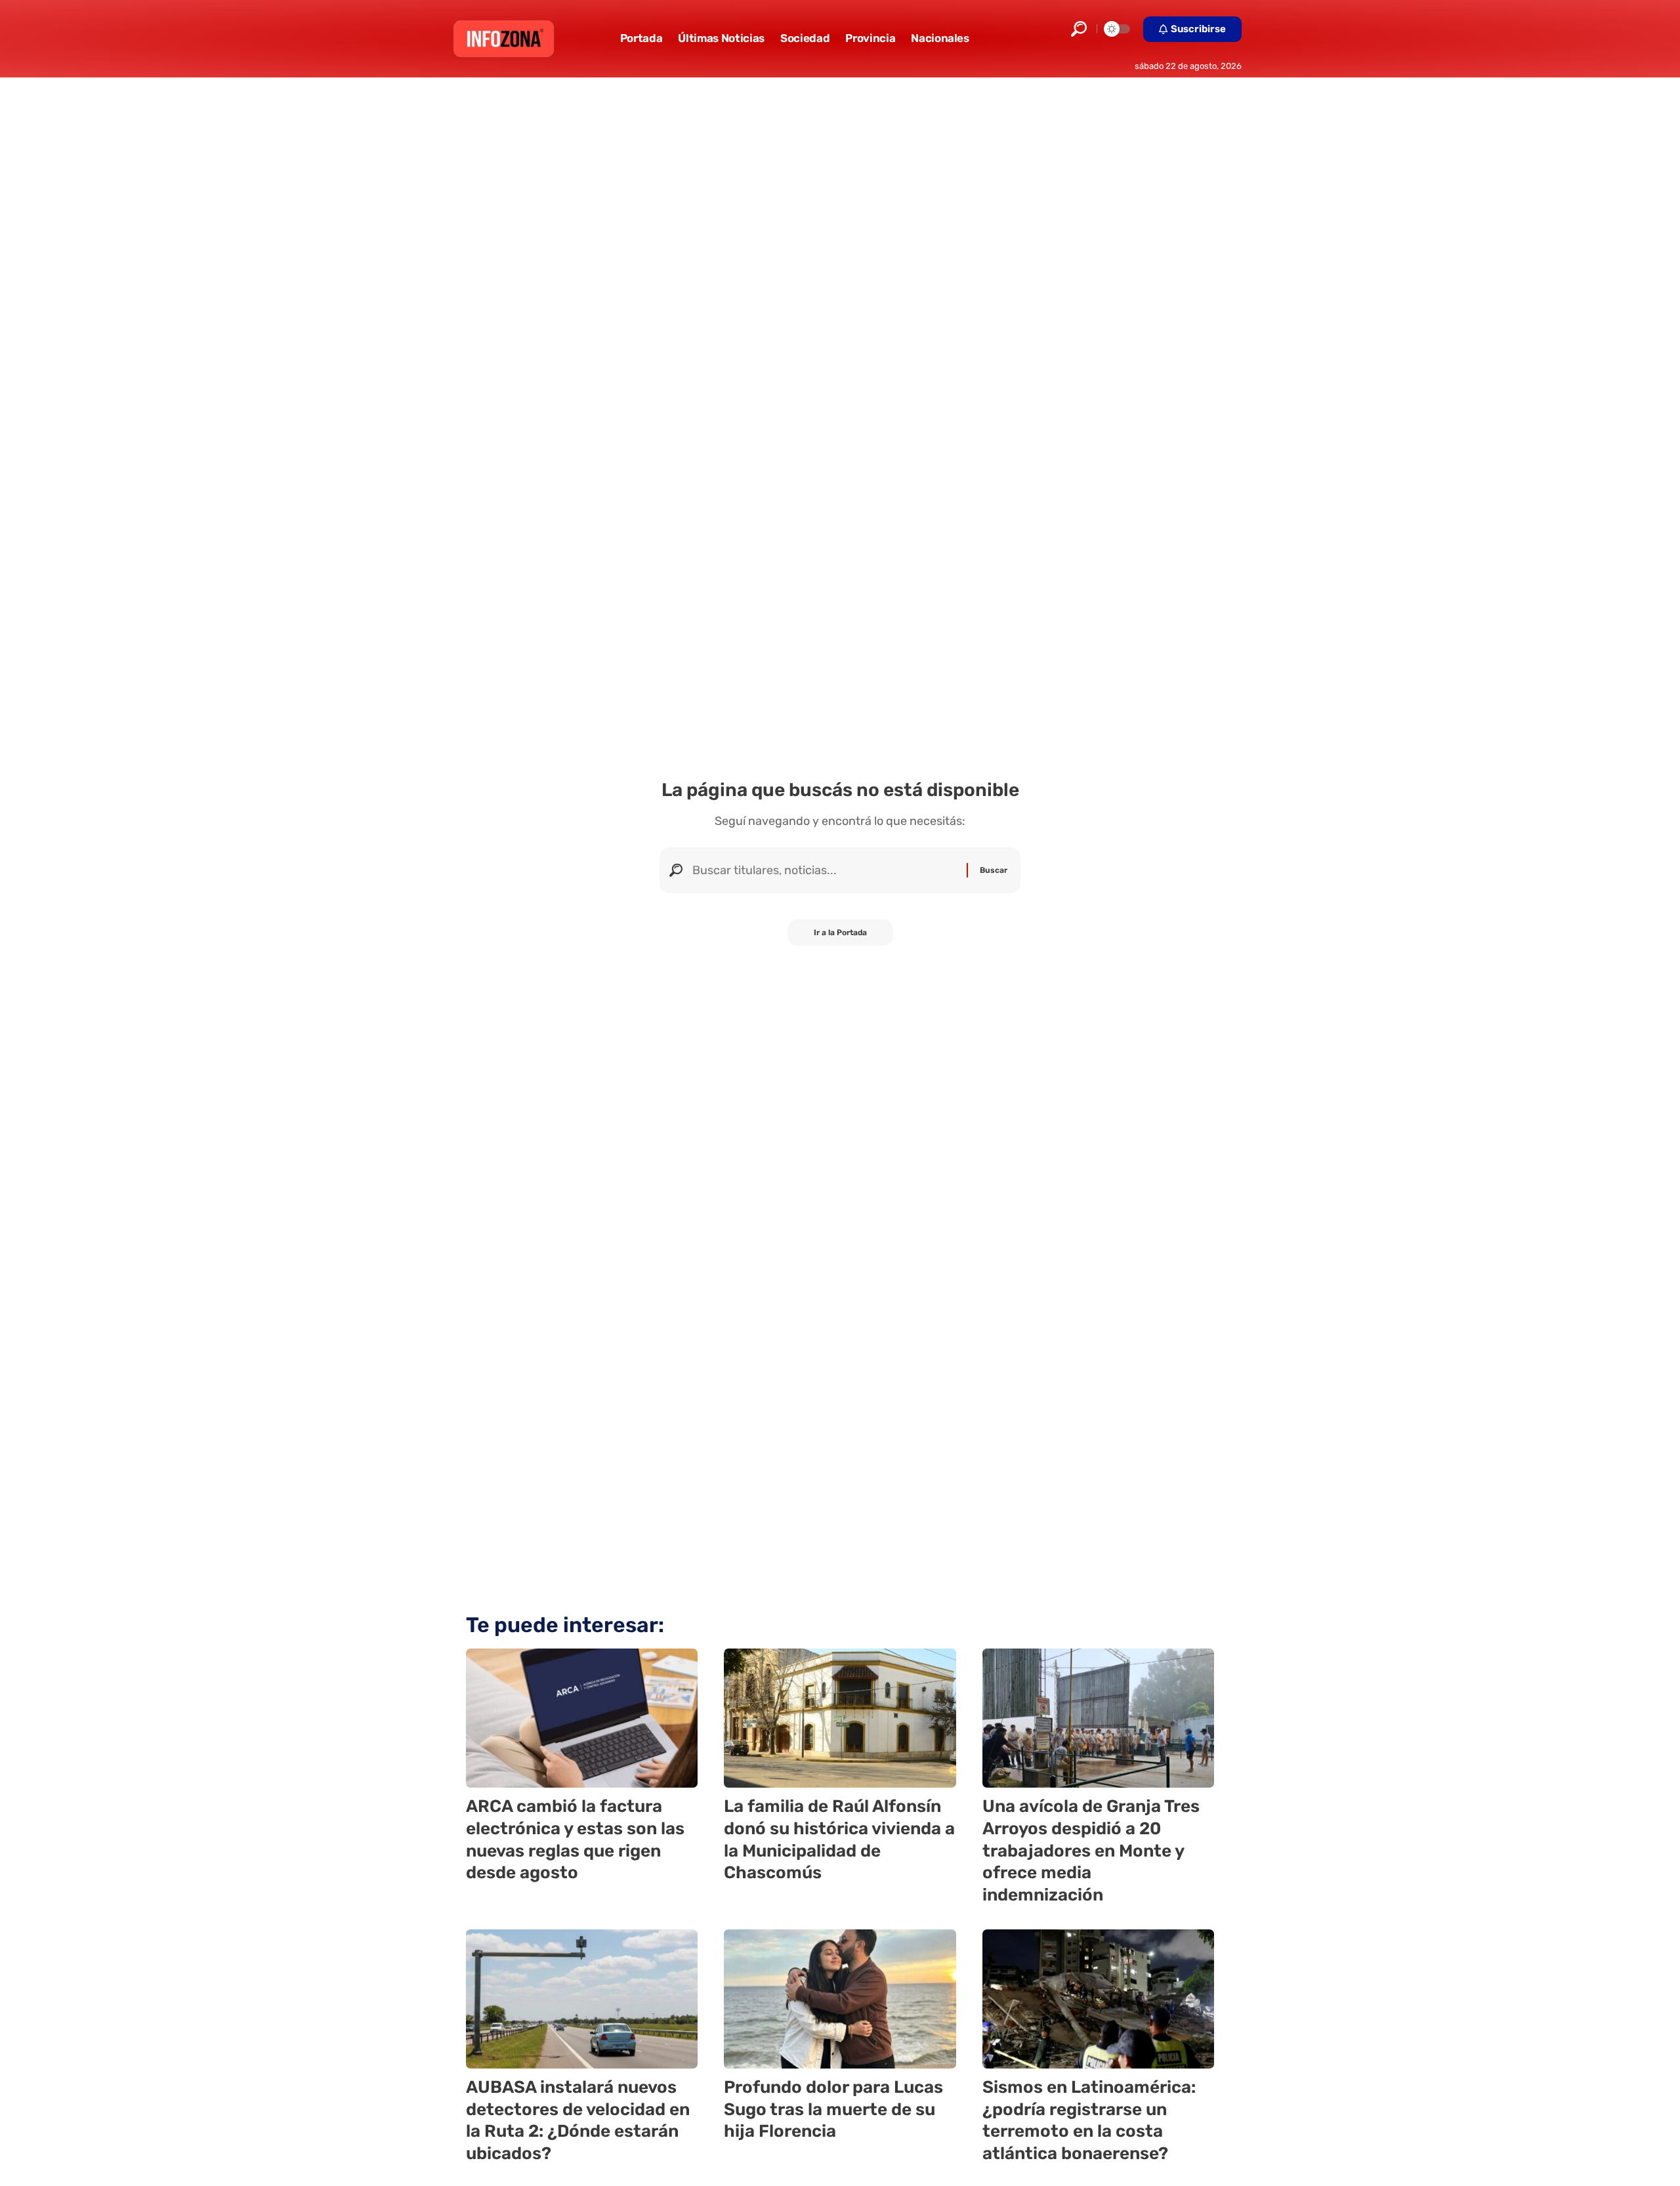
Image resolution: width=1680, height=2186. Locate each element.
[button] (1079, 29)
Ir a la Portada (840, 933)
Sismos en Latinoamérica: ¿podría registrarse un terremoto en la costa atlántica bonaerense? (1089, 2120)
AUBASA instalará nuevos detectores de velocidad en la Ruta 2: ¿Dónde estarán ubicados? (578, 2120)
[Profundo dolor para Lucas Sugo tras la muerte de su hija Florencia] (840, 1999)
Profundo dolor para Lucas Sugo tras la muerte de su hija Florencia (833, 2110)
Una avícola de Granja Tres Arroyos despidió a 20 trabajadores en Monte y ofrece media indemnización (1091, 1851)
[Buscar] (825, 870)
